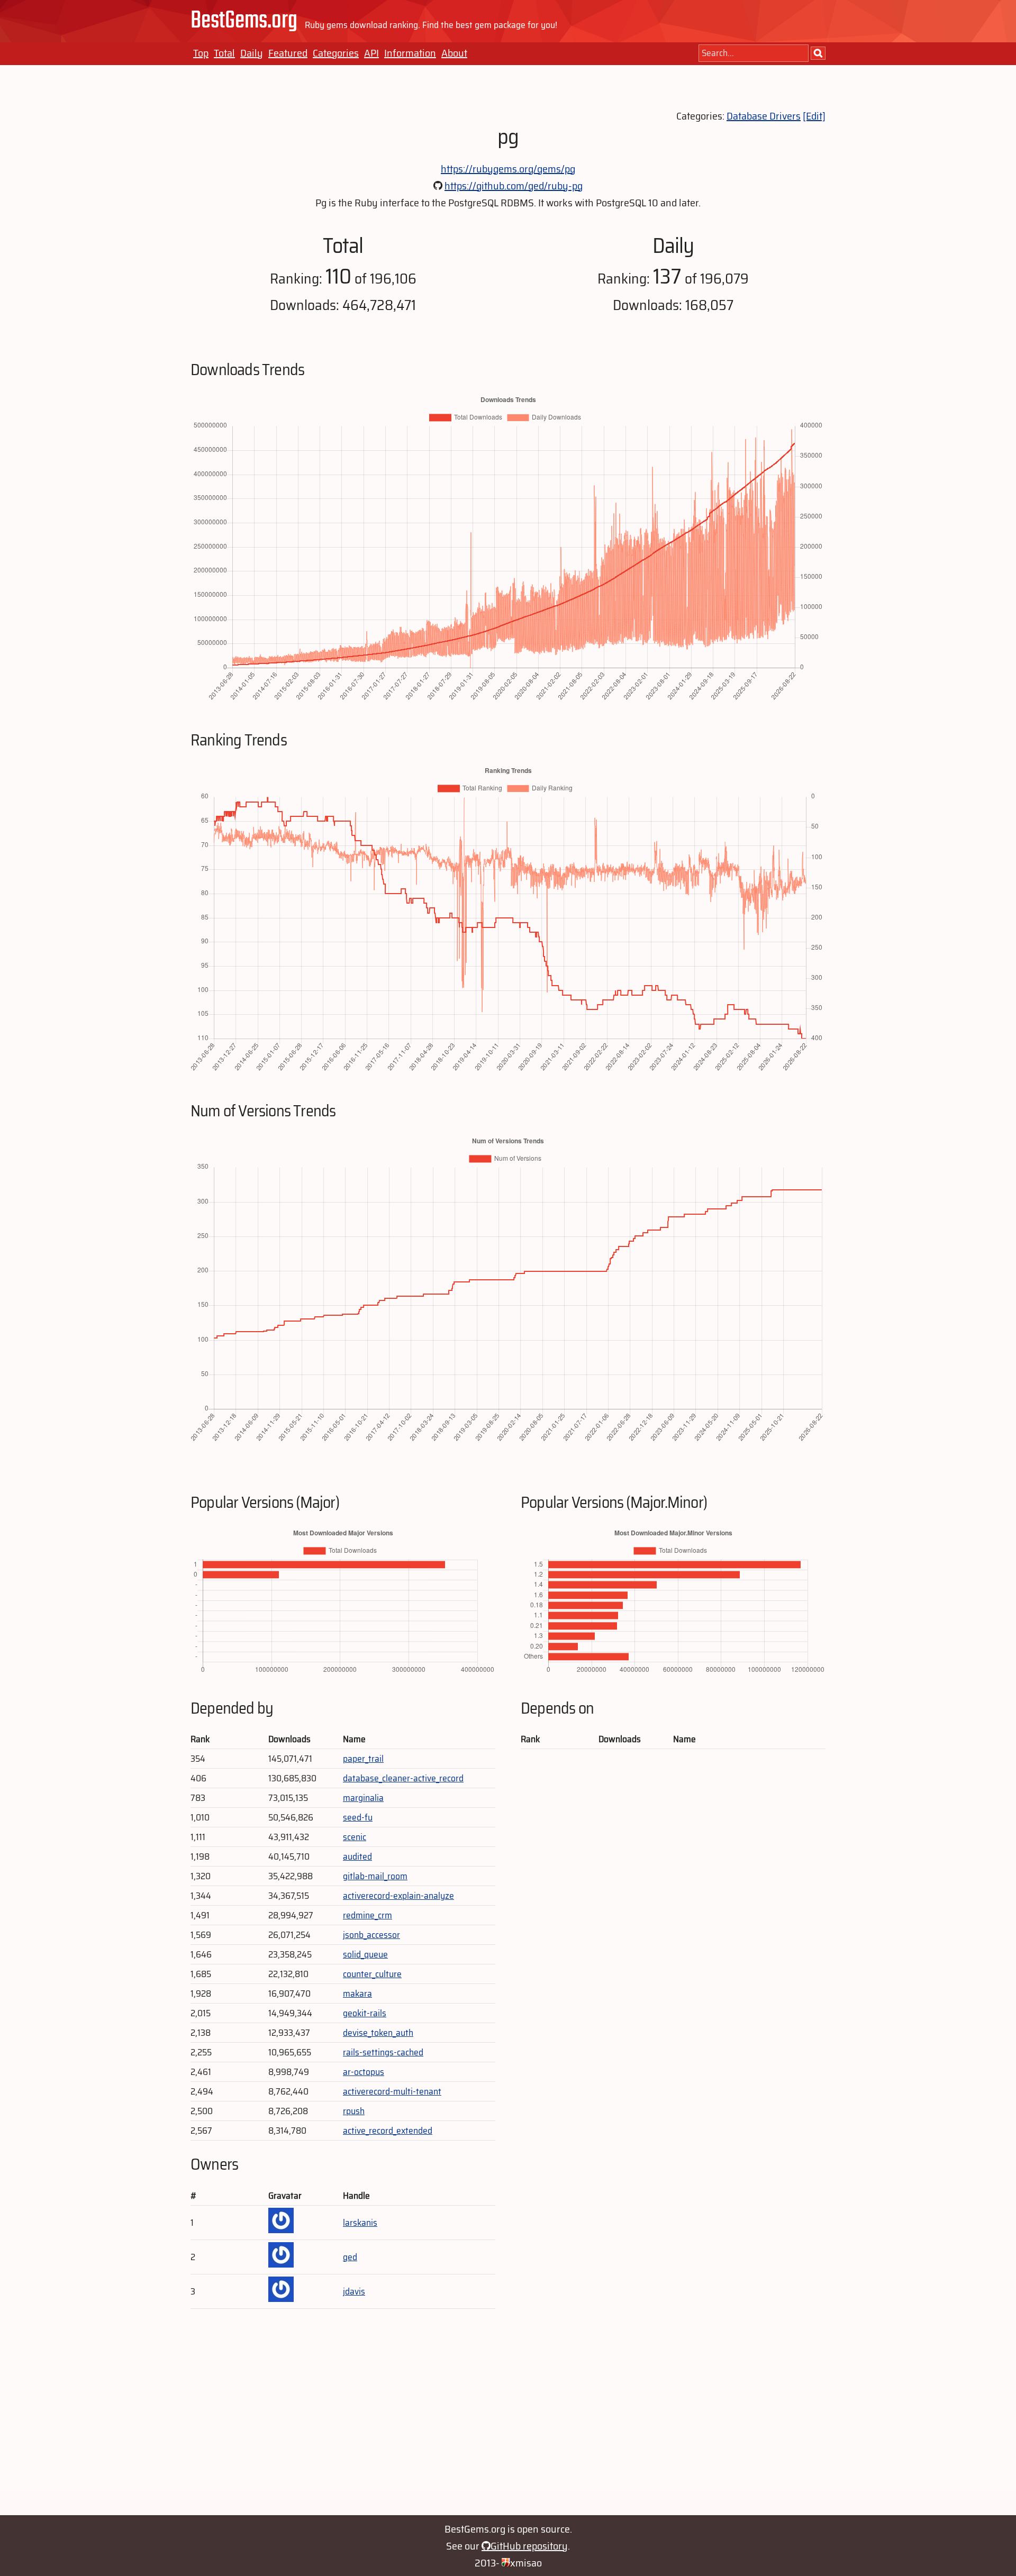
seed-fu (358, 1817)
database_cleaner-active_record (403, 1778)
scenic (355, 1837)
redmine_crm (368, 1915)
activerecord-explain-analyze (398, 1896)
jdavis (354, 2291)
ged (350, 2257)
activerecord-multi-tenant (392, 2091)
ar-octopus (364, 2072)
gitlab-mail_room (375, 1876)
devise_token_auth (378, 2033)
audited (357, 1856)
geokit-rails (365, 2013)
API (371, 53)
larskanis (360, 2223)
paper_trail (363, 1759)
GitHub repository (529, 2546)
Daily (252, 53)
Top (201, 53)
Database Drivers (764, 116)
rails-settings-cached (383, 2052)
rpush (354, 2111)
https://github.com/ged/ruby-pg (514, 186)
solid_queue (365, 1954)
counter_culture (372, 1974)
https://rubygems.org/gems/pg (508, 169)
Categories (336, 53)
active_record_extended (388, 2131)
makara (357, 1994)
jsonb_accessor (371, 1935)
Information (410, 53)
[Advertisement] (508, 2417)
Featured (288, 53)
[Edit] (814, 116)
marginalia (363, 1798)
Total (224, 53)
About (454, 53)
